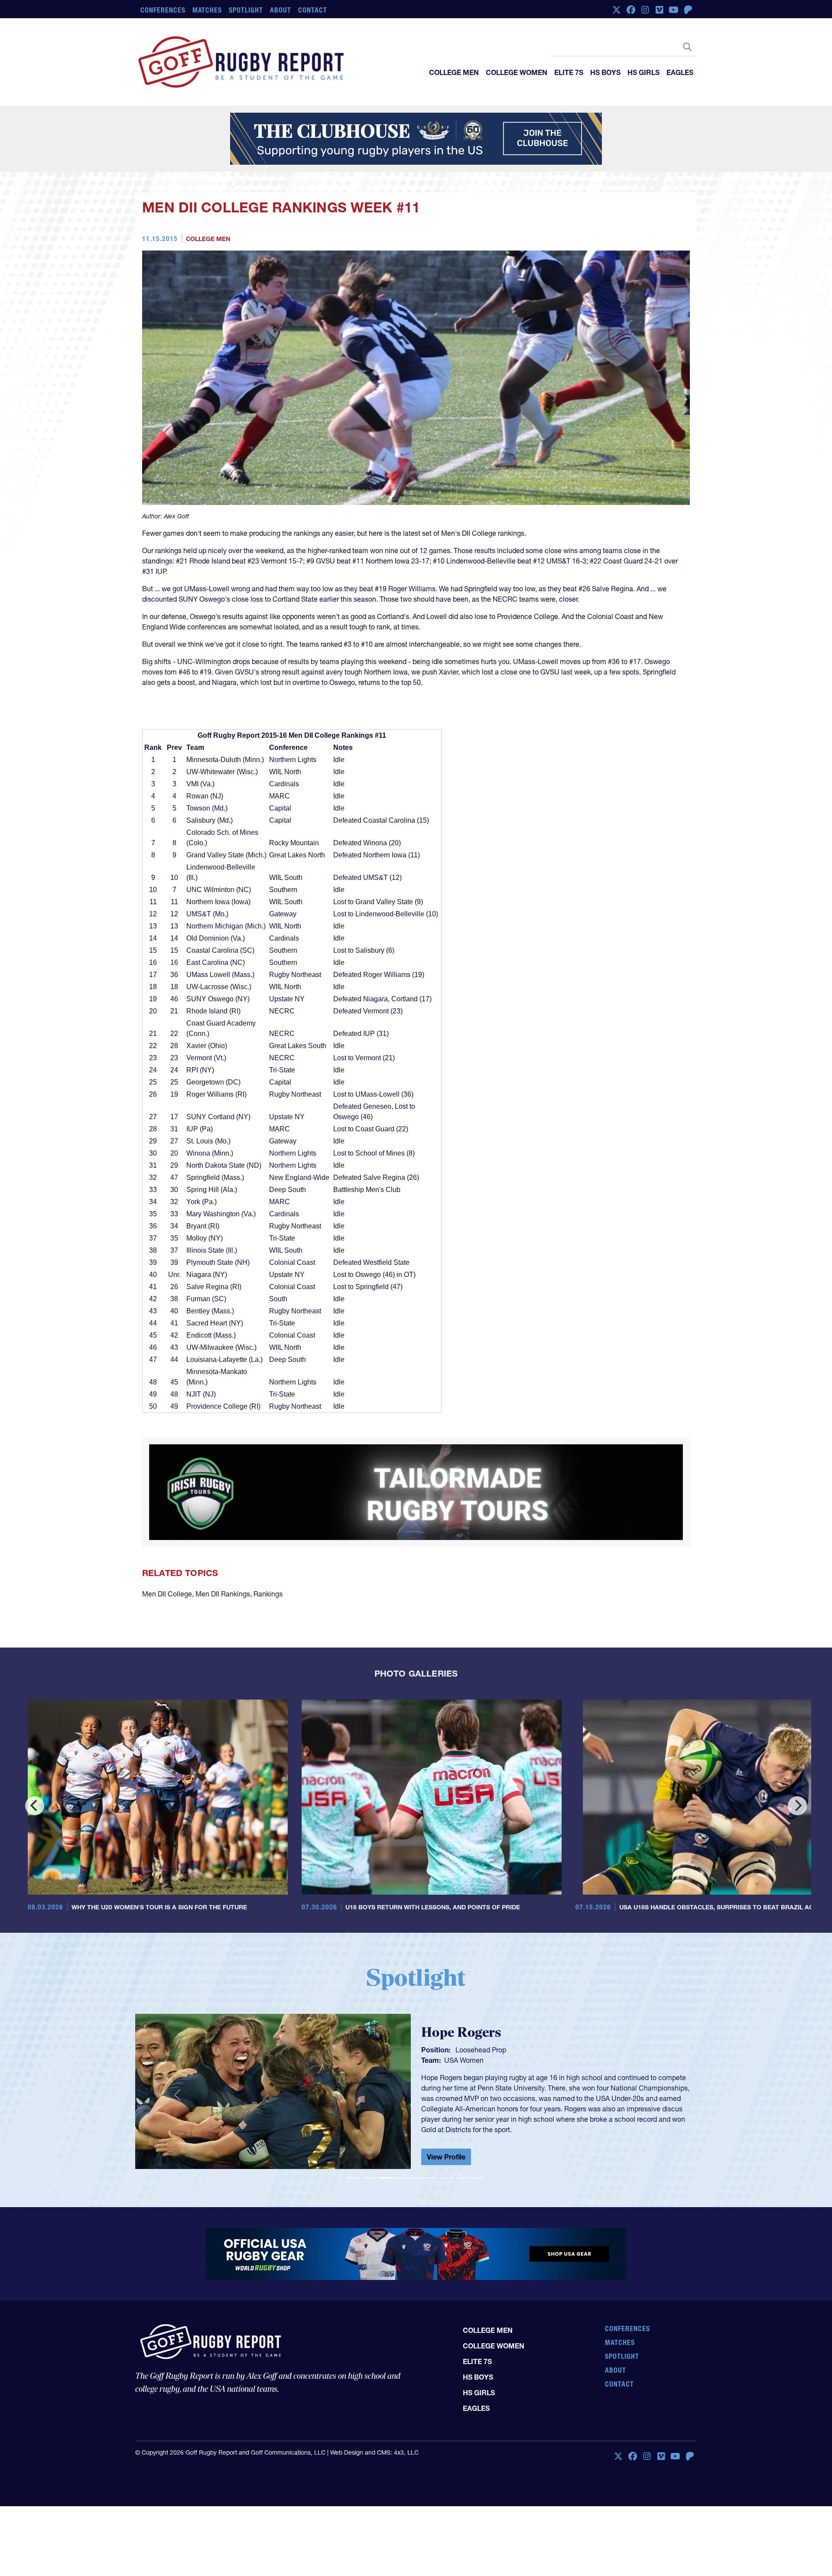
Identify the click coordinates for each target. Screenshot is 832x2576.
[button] (177, 2108)
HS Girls (643, 72)
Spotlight (246, 10)
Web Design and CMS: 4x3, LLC (374, 2453)
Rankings (268, 1607)
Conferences (163, 10)
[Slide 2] (369, 2191)
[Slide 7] (447, 2191)
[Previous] (35, 1819)
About (281, 10)
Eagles (680, 72)
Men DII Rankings (223, 1607)
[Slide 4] (400, 2191)
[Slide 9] (478, 2191)
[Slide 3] (385, 2191)
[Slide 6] (432, 2191)
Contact (313, 10)
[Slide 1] (354, 2191)
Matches (207, 10)
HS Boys (605, 72)
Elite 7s (569, 72)
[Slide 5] (416, 2191)
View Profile (446, 2163)
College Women (517, 72)
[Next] (797, 1819)
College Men (454, 72)
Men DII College (167, 1607)
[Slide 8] (463, 2191)
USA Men (459, 2081)
